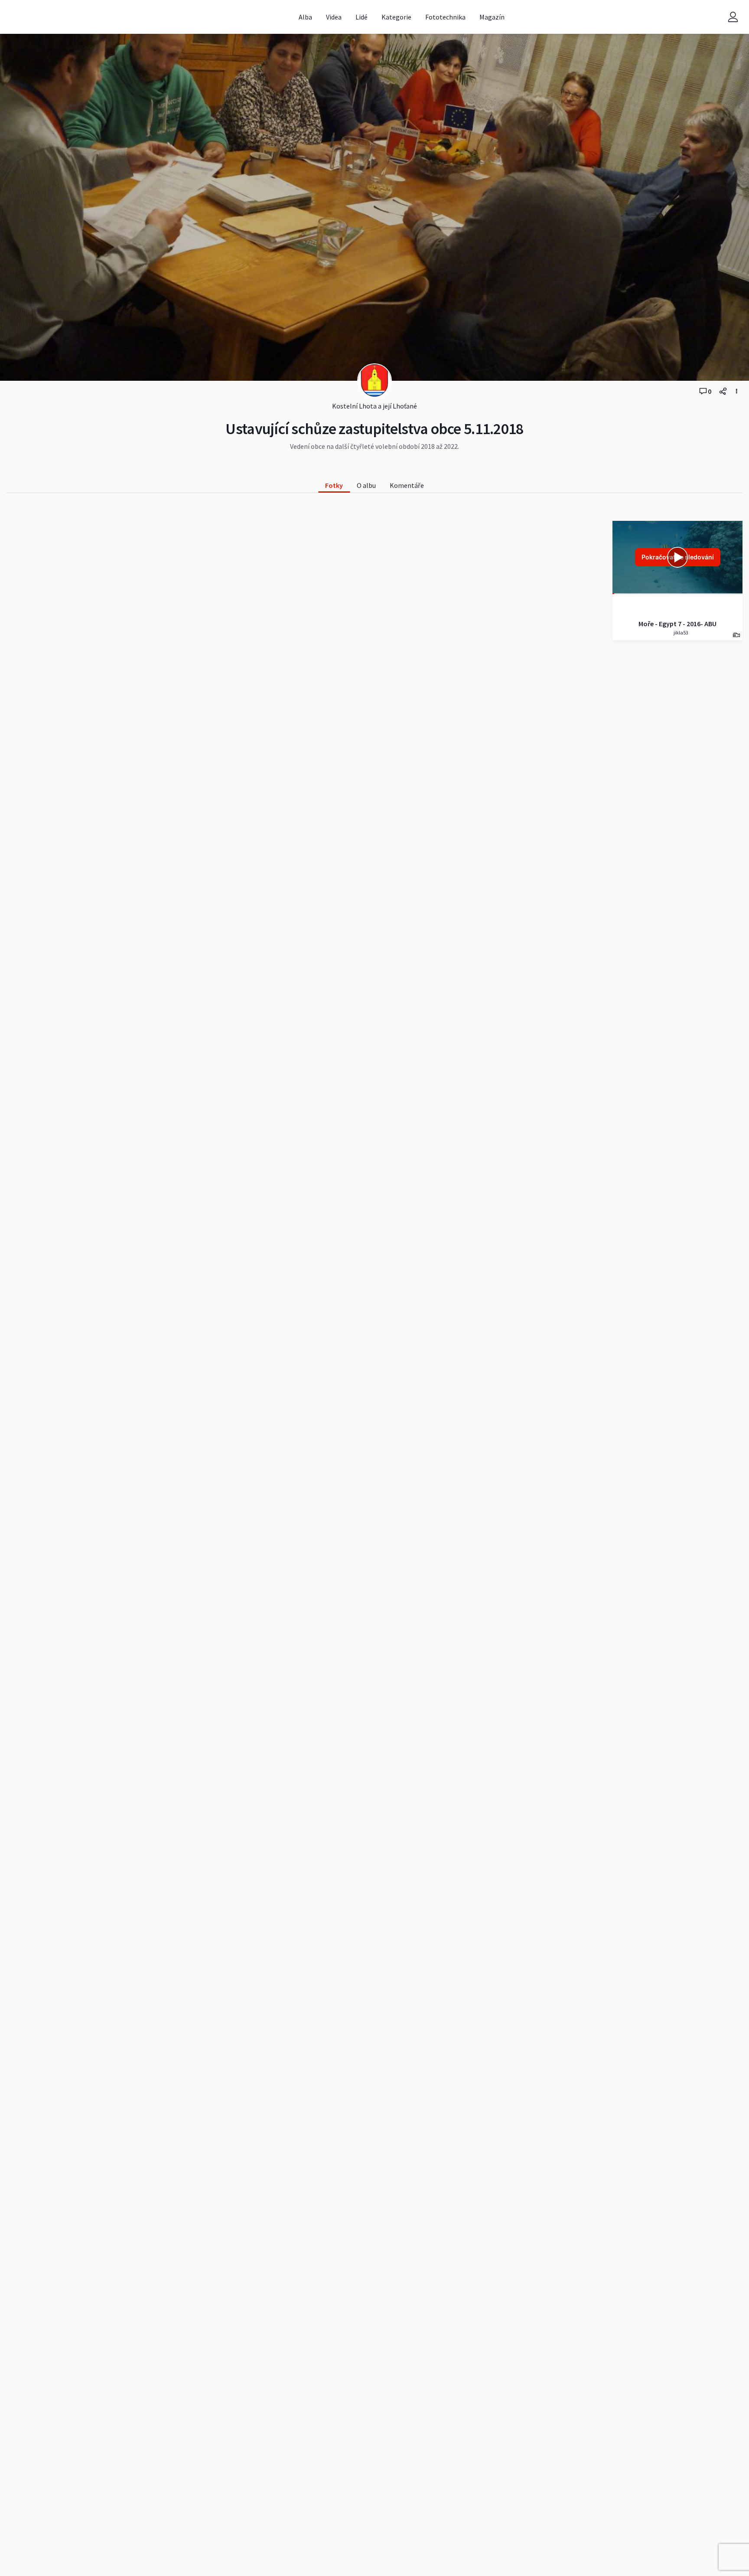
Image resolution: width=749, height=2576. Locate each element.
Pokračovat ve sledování (678, 557)
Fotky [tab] (334, 485)
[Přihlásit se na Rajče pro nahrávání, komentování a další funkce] (733, 17)
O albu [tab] (366, 485)
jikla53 (681, 633)
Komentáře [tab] (407, 485)
